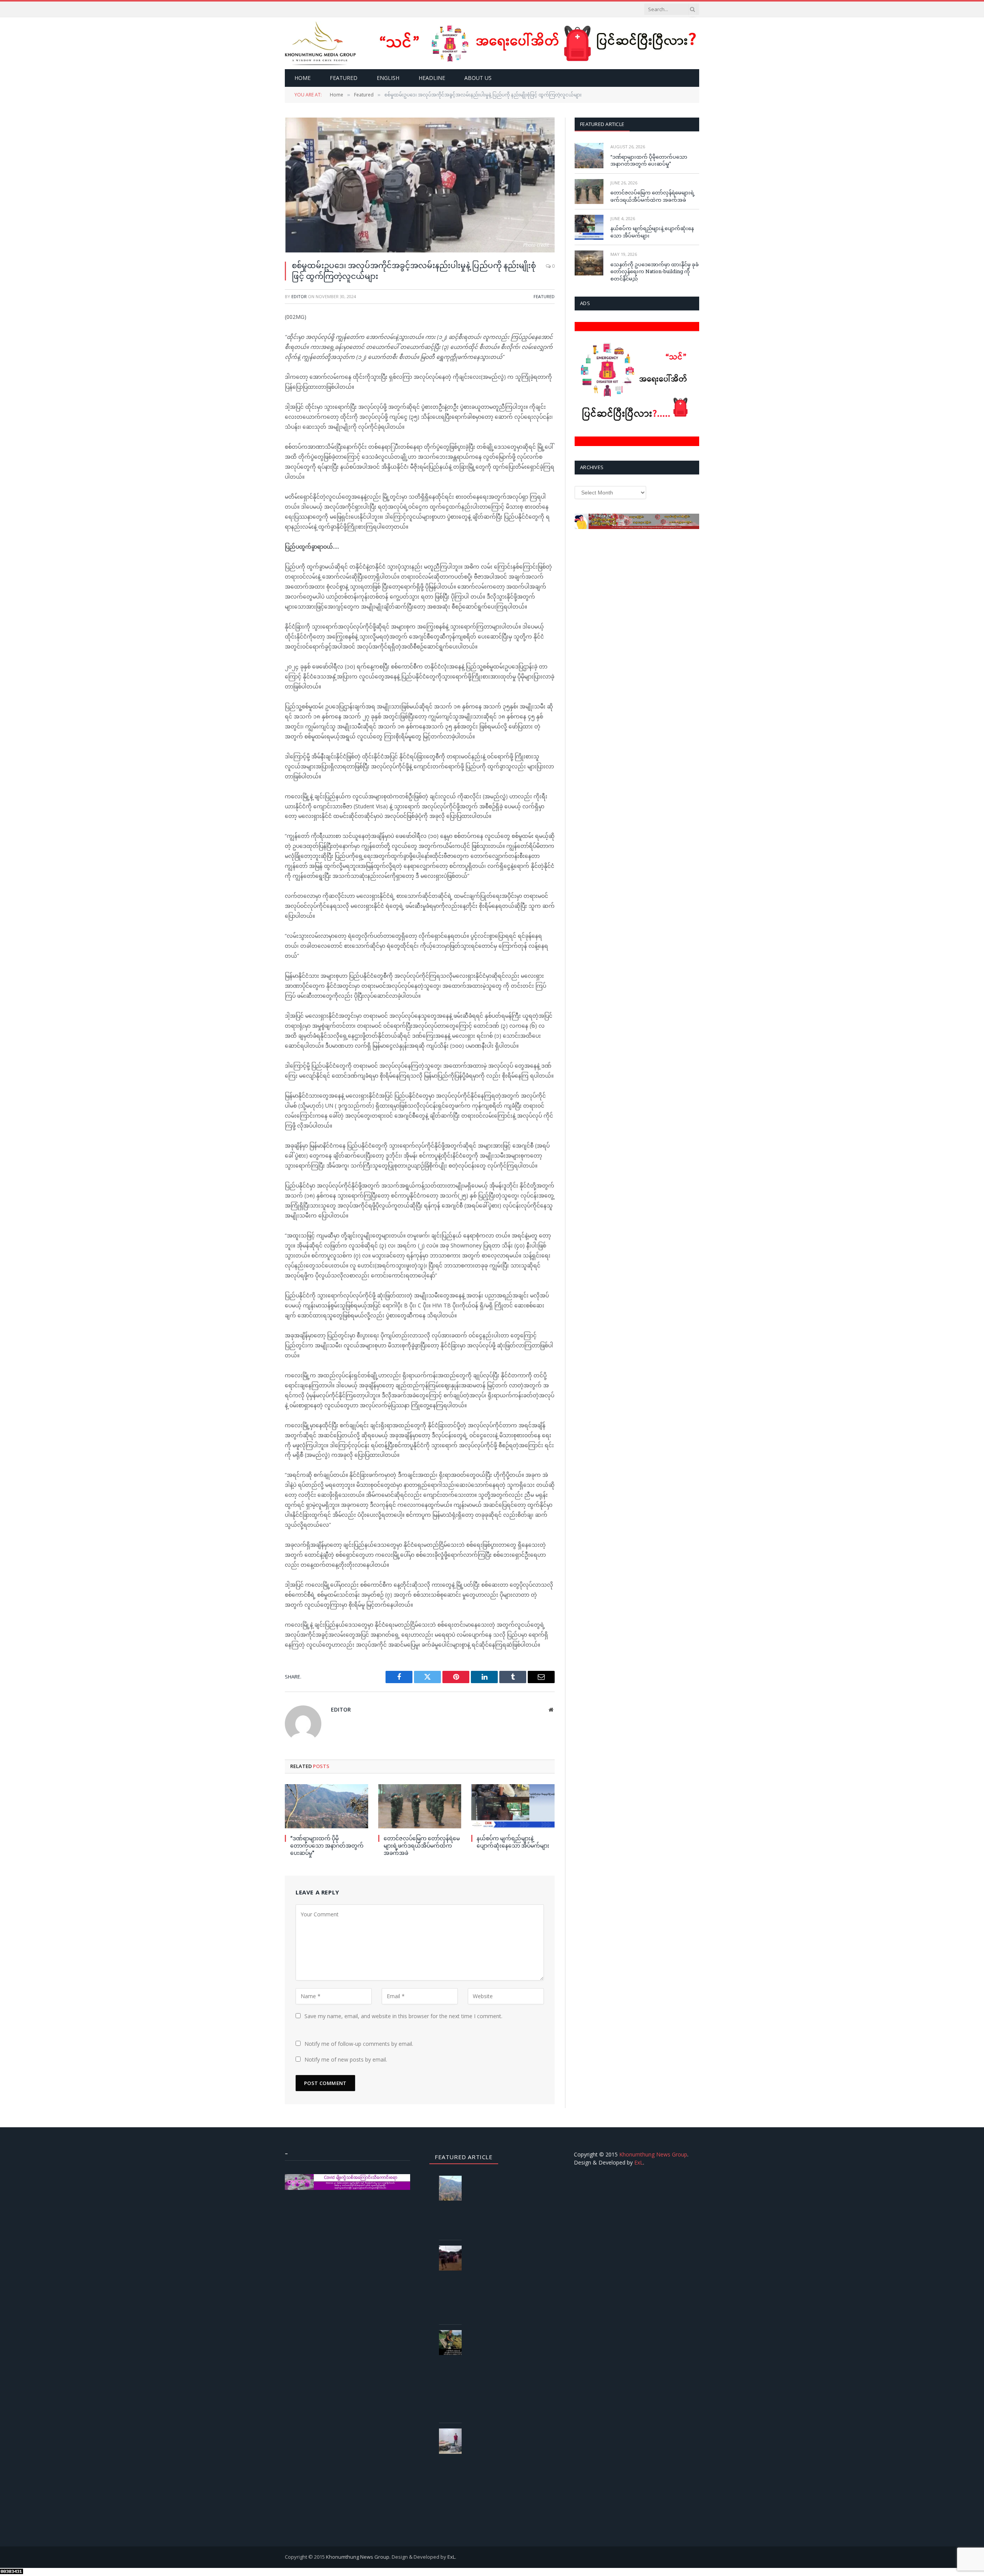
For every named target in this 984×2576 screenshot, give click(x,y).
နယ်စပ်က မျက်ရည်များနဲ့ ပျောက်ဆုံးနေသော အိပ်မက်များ (513, 1842)
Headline (432, 78)
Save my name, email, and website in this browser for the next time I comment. (403, 2016)
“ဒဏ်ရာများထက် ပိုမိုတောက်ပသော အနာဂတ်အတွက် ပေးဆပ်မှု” (327, 1845)
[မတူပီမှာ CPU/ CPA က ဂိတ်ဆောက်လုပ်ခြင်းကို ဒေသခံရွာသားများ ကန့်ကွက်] (453, 2258)
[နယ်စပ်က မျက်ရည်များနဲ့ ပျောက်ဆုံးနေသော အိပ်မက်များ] (513, 1806)
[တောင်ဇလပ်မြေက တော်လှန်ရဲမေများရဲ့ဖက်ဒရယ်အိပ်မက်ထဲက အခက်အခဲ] (420, 1806)
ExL (639, 2162)
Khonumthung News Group (653, 2154)
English (388, 78)
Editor (299, 296)
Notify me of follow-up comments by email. (359, 2044)
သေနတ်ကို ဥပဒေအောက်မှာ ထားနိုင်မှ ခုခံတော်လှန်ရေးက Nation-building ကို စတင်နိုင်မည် (655, 271)
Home (303, 78)
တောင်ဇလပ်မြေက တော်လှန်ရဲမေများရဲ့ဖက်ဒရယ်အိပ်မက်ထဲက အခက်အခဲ (422, 1845)
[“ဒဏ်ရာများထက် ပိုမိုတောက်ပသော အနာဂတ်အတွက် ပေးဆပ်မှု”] (327, 1806)
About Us (478, 78)
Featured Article (602, 124)
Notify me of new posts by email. (346, 2059)
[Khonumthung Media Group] (320, 43)
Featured (344, 78)
